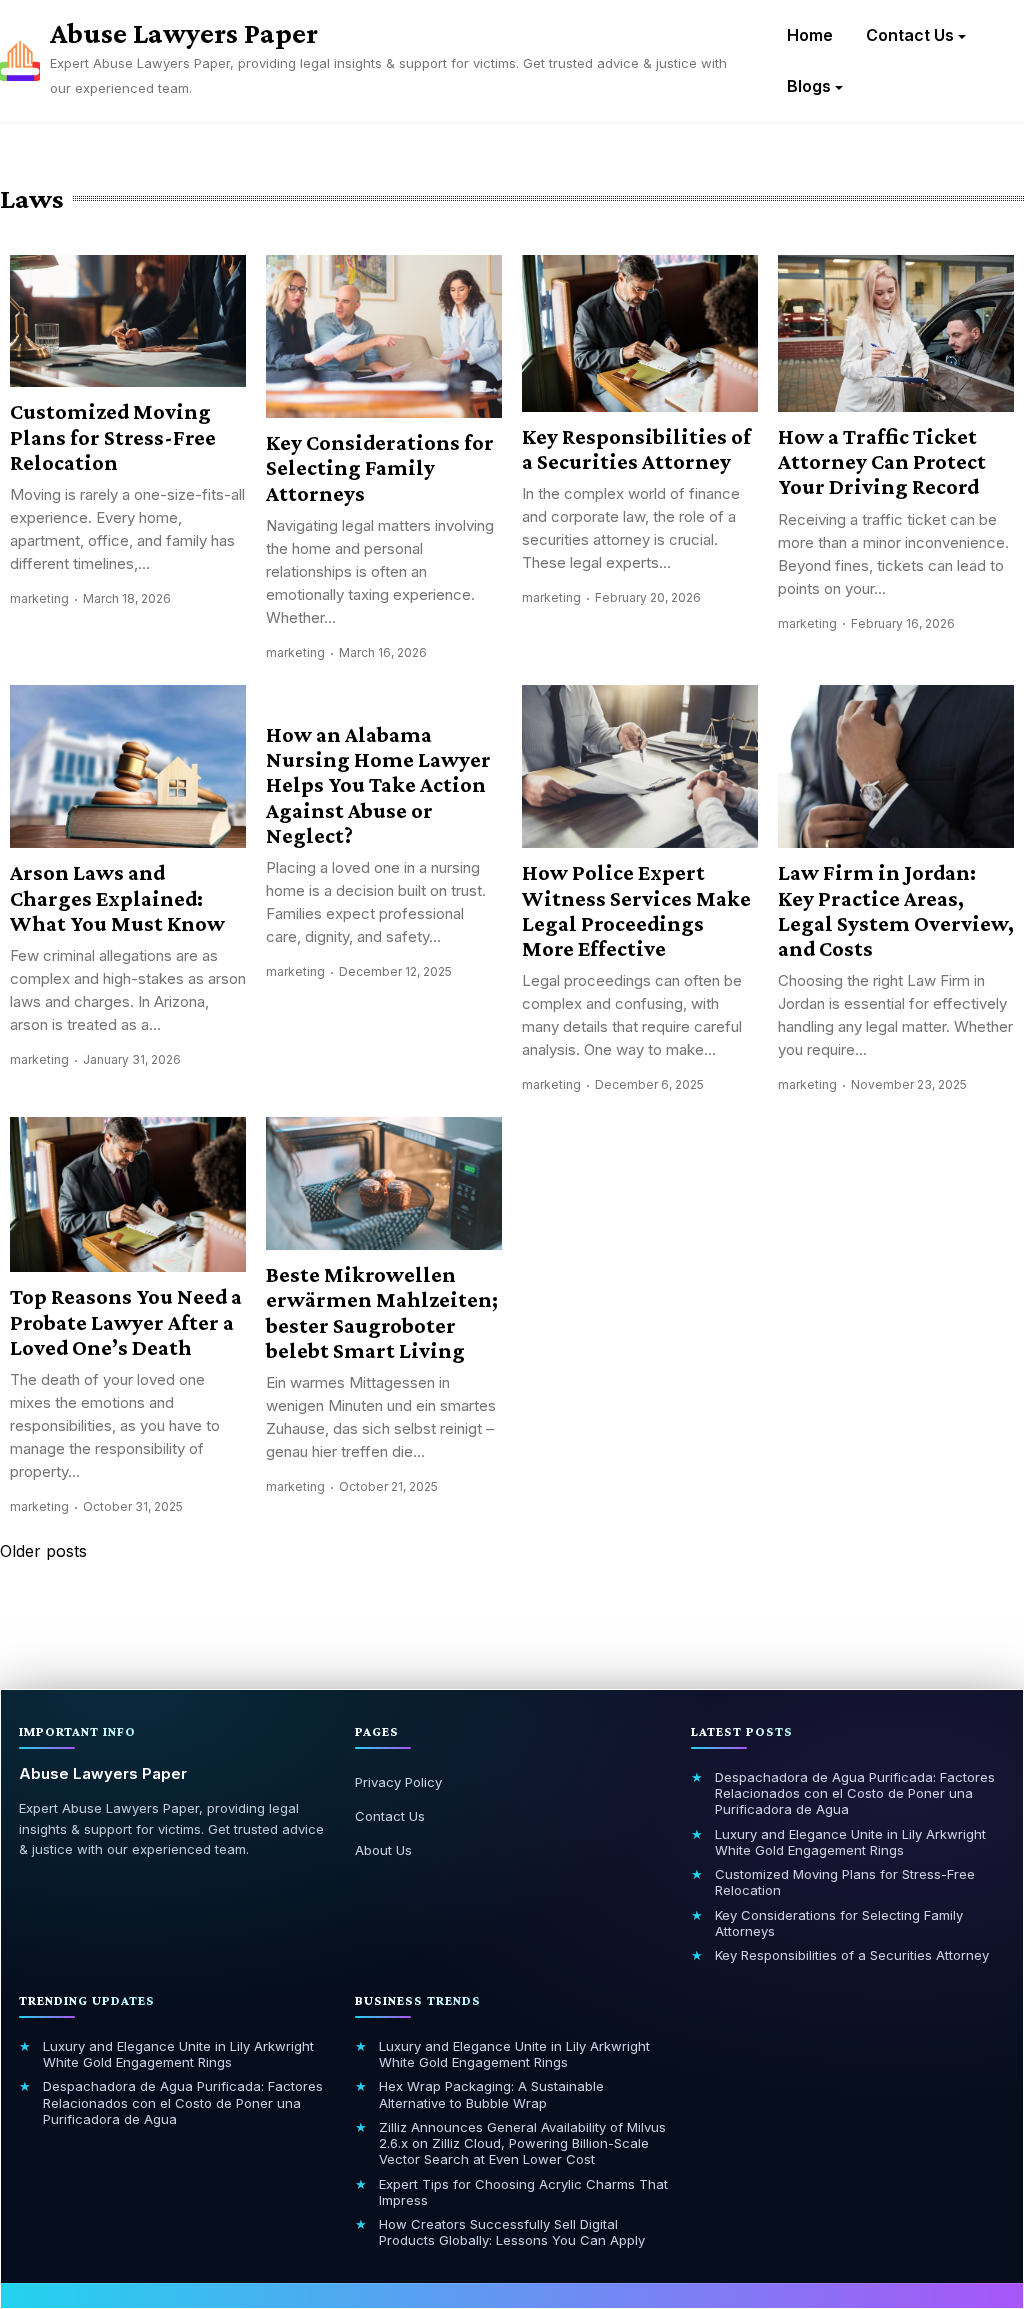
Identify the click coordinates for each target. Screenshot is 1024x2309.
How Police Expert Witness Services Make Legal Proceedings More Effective (636, 910)
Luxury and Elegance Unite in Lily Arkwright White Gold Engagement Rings (850, 1842)
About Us (383, 1850)
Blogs (809, 86)
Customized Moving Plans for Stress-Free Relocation (113, 437)
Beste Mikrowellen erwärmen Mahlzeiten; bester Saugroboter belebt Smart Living (382, 1312)
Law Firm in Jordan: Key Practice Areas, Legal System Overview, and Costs (896, 910)
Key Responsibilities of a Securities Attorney (636, 449)
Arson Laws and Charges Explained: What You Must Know (117, 898)
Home (810, 35)
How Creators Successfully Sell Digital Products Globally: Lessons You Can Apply (512, 2232)
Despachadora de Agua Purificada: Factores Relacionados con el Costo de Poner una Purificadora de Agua (855, 1793)
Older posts (43, 1551)
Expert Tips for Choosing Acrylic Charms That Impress (523, 2192)
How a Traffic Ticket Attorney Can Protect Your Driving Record (882, 462)
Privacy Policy (398, 1782)
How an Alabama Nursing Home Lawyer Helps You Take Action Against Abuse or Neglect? (378, 785)
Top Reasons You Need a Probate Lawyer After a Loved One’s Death (126, 1322)
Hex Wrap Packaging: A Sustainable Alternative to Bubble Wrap (491, 2094)
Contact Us (910, 35)
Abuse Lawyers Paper (184, 33)
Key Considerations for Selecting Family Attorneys (380, 468)
